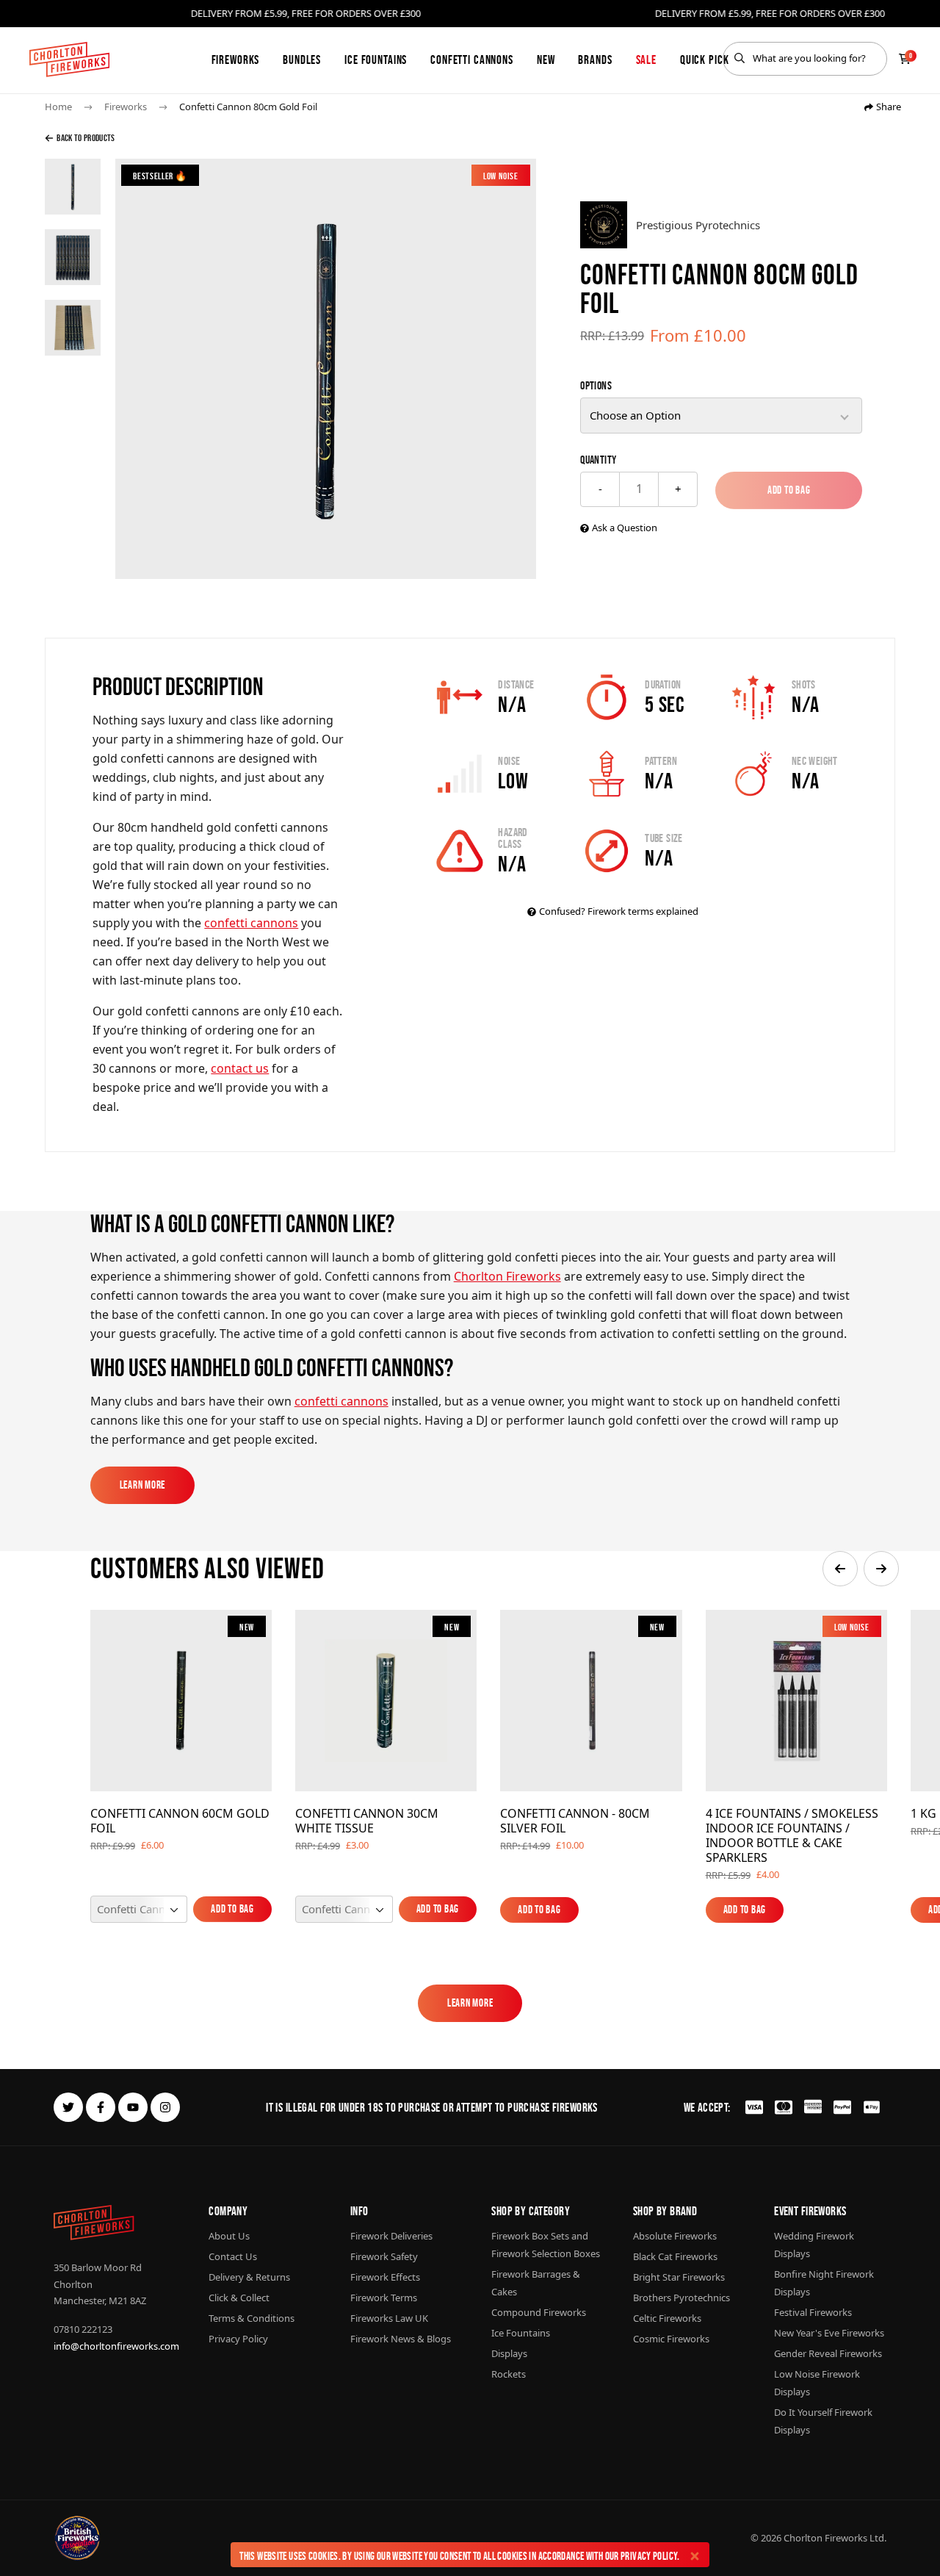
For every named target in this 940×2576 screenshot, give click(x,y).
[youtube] (133, 2107)
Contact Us (233, 2256)
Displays (509, 2353)
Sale (646, 60)
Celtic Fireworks (667, 2318)
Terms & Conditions (252, 2318)
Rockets (509, 2374)
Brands (595, 60)
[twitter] (68, 2107)
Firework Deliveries (391, 2236)
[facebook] (101, 2107)
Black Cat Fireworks (675, 2256)
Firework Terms (384, 2298)
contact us (240, 1068)
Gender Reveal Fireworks (828, 2353)
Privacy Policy (649, 2556)
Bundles (302, 60)
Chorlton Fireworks (507, 1276)
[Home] (69, 60)
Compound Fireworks (539, 2312)
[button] (840, 1569)
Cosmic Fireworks (671, 2339)
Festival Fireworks (813, 2312)
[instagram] (165, 2107)
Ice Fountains (376, 60)
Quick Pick (705, 60)
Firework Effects (385, 2277)
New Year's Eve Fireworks (829, 2333)
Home (58, 107)
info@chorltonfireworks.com (116, 2346)
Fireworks (236, 60)
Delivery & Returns (249, 2277)
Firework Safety (384, 2256)
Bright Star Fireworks (679, 2277)
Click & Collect (239, 2298)
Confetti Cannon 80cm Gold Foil (248, 107)
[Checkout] (905, 59)
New (546, 60)
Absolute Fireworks (675, 2236)
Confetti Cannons (472, 60)
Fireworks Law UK (389, 2318)
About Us (229, 2236)
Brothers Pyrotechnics (681, 2298)
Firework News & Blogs (401, 2339)
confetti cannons (251, 923)
